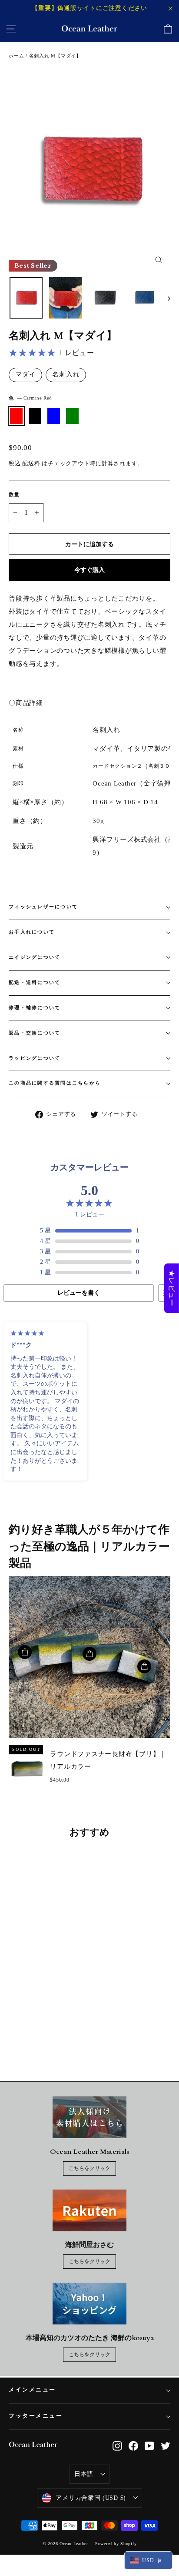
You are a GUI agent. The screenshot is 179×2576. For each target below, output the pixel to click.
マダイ (25, 374)
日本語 (84, 2474)
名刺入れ (66, 374)
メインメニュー (32, 2390)
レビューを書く (79, 1293)
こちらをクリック (89, 2168)
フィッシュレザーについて (43, 907)
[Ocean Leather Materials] (89, 2117)
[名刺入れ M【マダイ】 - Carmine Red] (13, 2026)
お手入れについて (32, 932)
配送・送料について (35, 982)
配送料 (31, 463)
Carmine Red (16, 416)
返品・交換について (35, 1033)
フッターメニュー (36, 2416)
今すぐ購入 (89, 570)
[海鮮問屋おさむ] (89, 2210)
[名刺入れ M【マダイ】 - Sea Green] (42, 2026)
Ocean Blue (54, 416)
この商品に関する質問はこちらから (55, 1083)
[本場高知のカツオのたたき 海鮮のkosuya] (89, 2304)
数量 (15, 495)
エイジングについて (35, 957)
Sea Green (72, 416)
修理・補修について (35, 1008)
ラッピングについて (35, 1058)
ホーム (16, 56)
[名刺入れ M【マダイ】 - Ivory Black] (23, 2026)
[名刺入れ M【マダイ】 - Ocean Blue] (33, 2026)
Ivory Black (35, 416)
